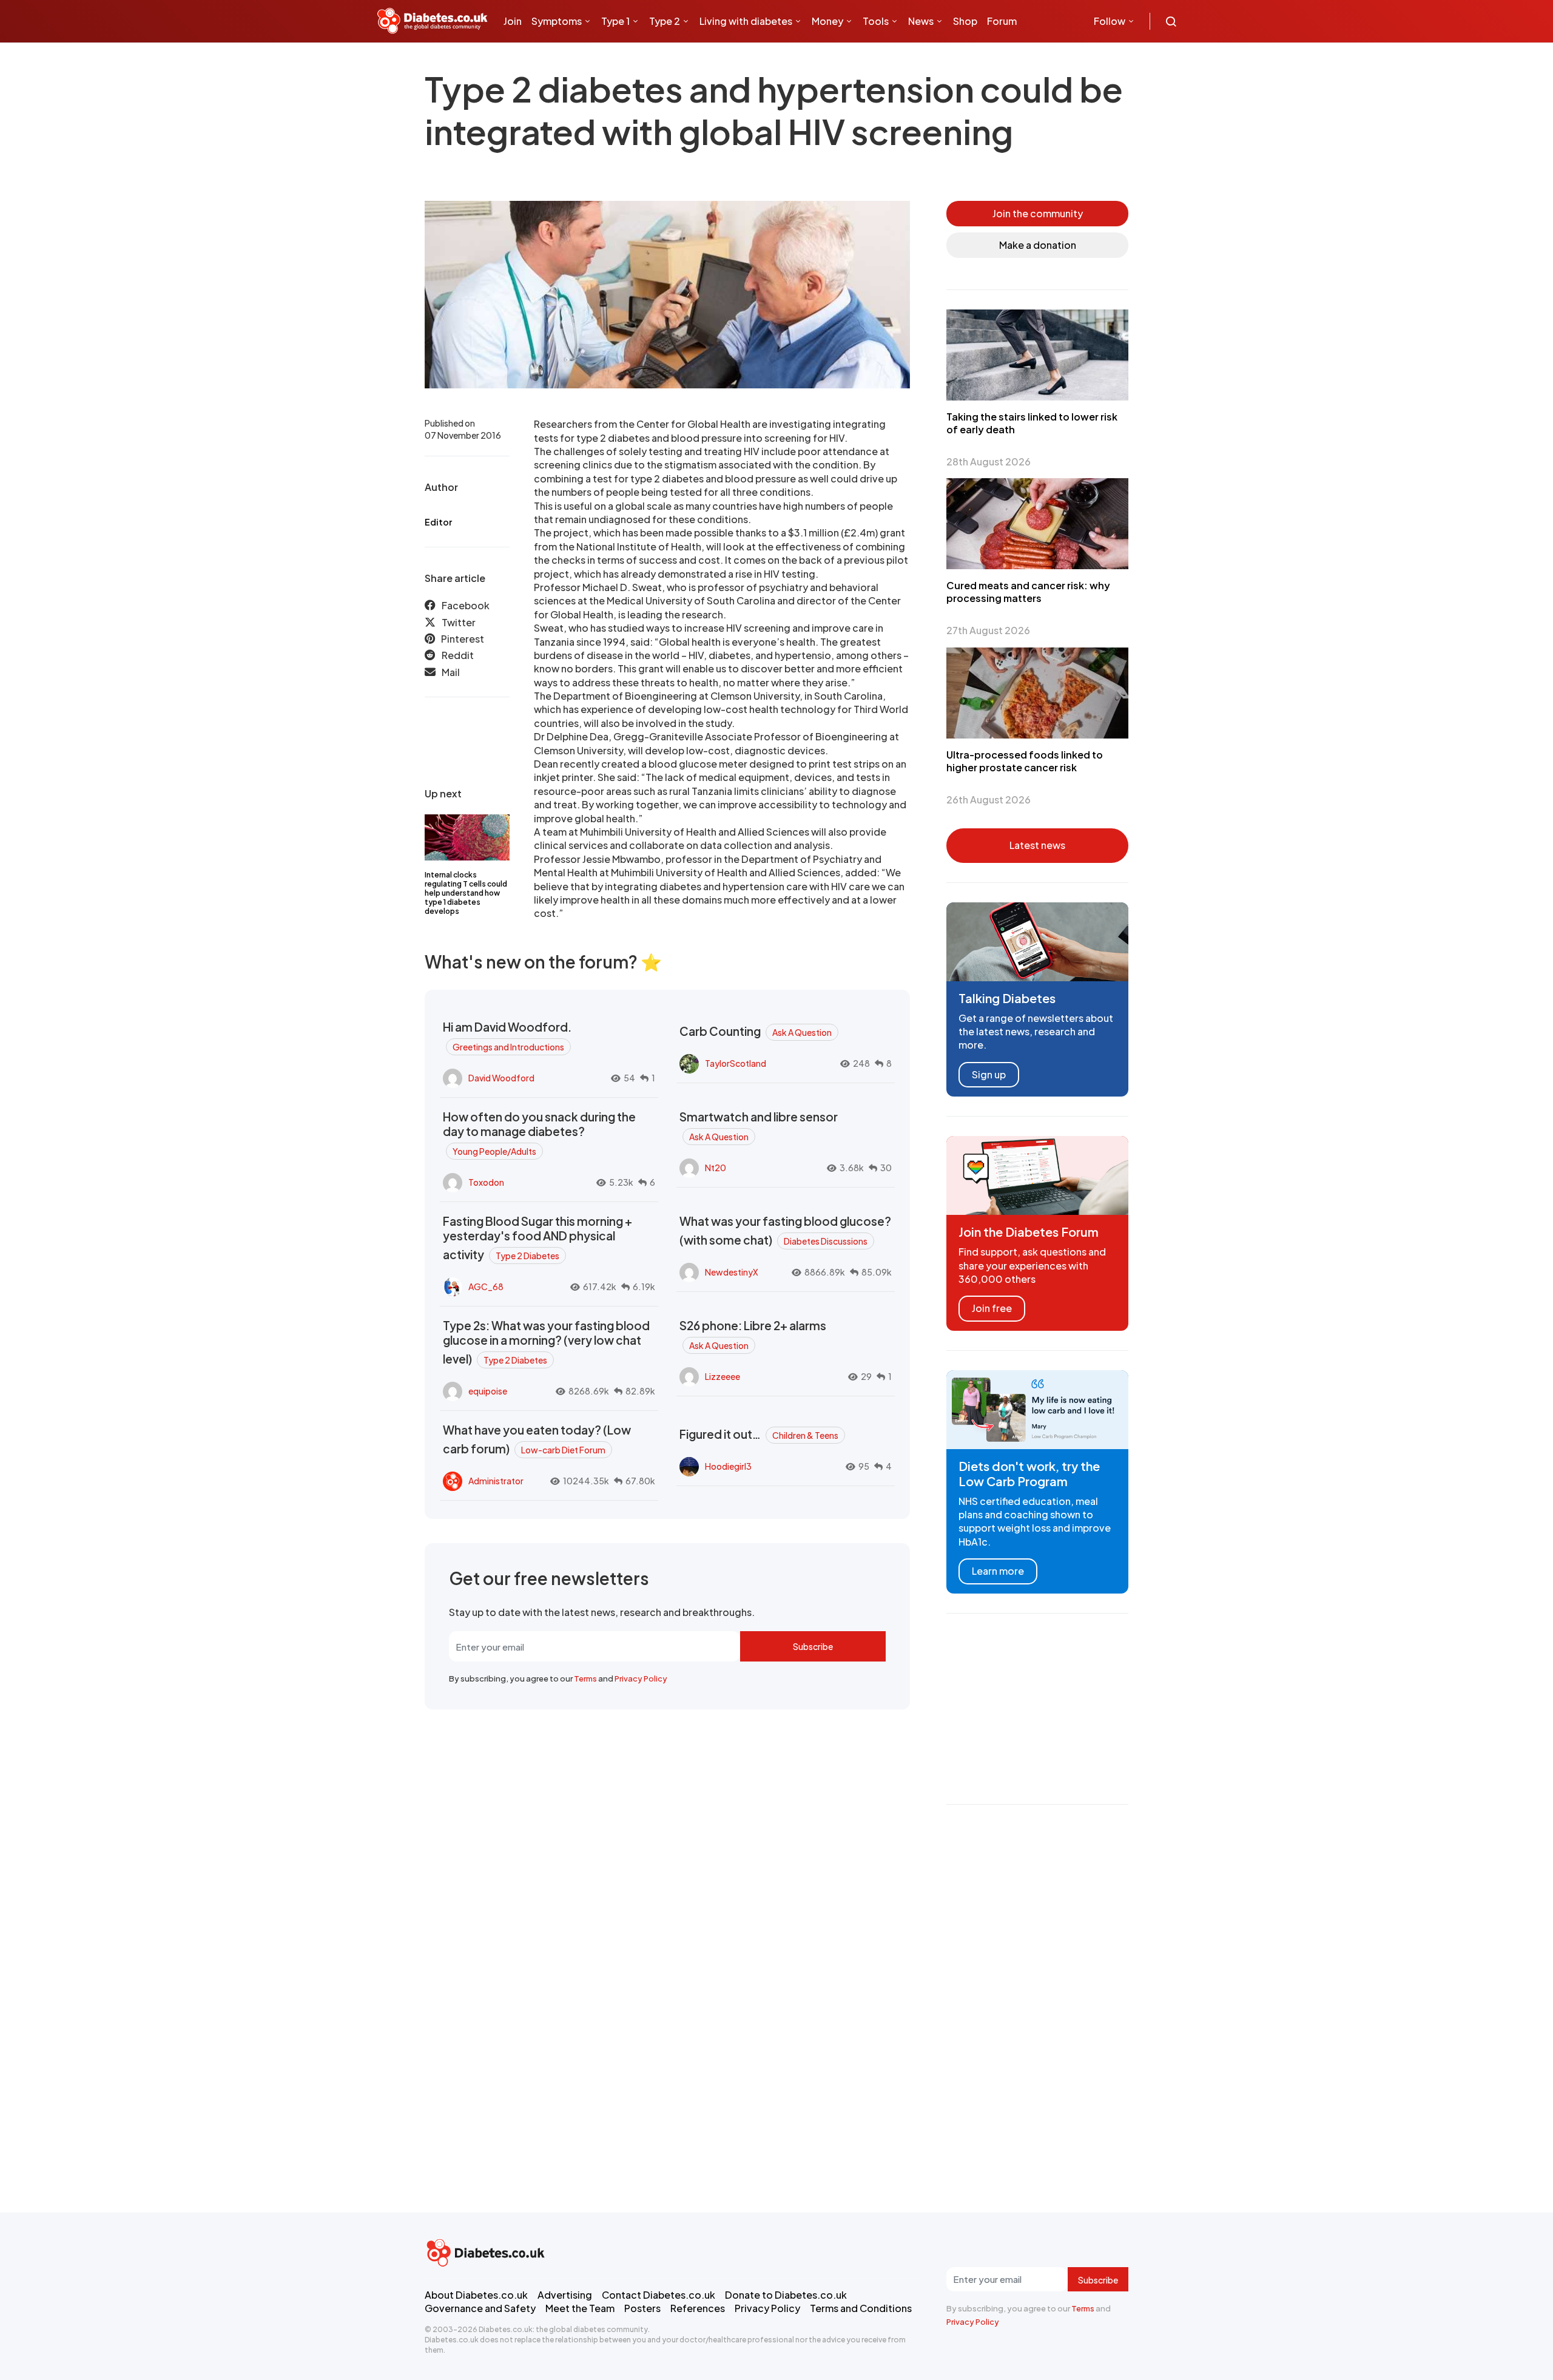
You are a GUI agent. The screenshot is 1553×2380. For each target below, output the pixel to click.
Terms (585, 1679)
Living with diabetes (746, 21)
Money (827, 21)
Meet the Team (580, 2308)
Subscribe (813, 1646)
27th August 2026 (988, 630)
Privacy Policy (641, 1679)
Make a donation (1038, 245)
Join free (992, 1308)
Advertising (565, 2295)
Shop (965, 21)
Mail (451, 672)
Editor (438, 522)
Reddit (458, 656)
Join (513, 21)
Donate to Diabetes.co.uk (786, 2295)
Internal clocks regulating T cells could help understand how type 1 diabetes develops (466, 893)
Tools (876, 21)
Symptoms (557, 21)
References (698, 2308)
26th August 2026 (989, 800)
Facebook (466, 605)
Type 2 (665, 21)
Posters (642, 2308)
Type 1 (615, 21)
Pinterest (463, 639)
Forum (1002, 21)
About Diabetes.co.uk (476, 2295)
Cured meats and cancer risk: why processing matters (1028, 592)
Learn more (998, 1571)
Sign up (989, 1074)
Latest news (1037, 845)
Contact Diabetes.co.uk (659, 2295)
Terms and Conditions (861, 2308)
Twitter (459, 622)
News (921, 21)
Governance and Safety (480, 2308)
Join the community (1038, 213)
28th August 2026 (989, 461)
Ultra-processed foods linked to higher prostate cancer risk (1025, 761)
